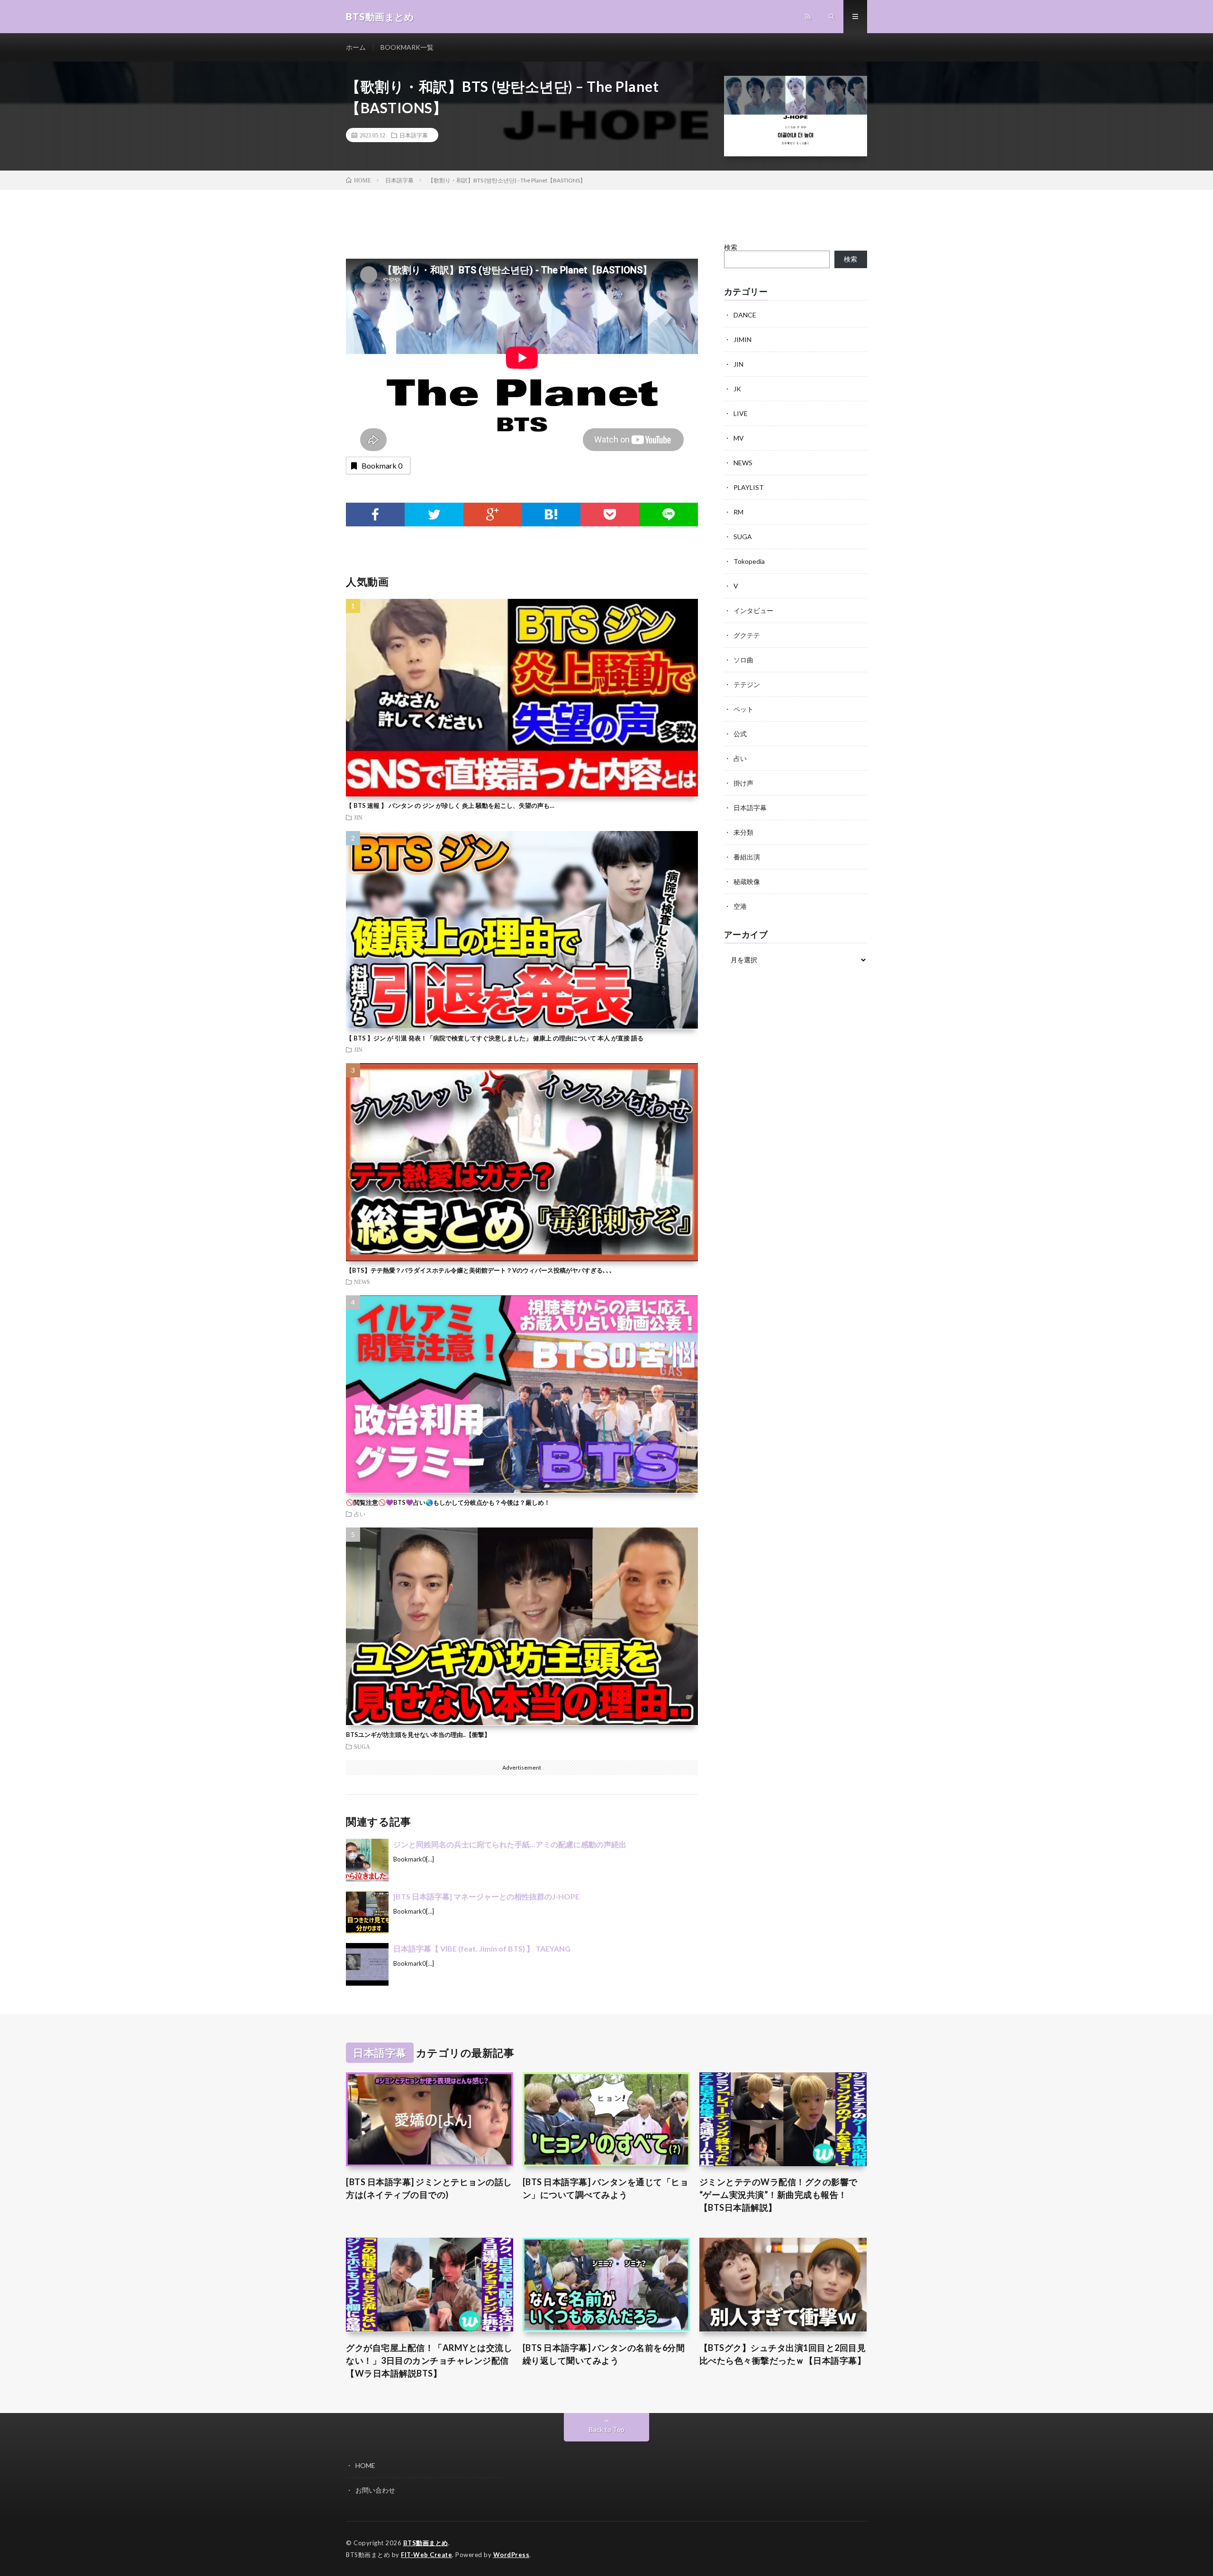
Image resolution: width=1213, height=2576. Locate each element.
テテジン (747, 684)
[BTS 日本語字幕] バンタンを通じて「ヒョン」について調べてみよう (606, 2188)
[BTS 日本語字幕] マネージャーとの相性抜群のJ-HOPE (486, 1896)
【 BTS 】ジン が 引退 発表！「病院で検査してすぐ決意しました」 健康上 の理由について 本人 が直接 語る (495, 1038)
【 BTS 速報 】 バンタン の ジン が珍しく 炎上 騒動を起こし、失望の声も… (450, 805)
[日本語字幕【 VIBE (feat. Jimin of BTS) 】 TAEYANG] (367, 1964)
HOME (365, 2465)
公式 (740, 734)
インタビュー (753, 610)
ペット (743, 709)
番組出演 (747, 857)
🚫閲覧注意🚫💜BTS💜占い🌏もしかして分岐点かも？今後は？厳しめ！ (448, 1502)
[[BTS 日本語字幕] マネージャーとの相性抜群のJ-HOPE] (367, 1912)
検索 (731, 247)
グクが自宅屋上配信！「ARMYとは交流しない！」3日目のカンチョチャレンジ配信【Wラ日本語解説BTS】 (429, 2360)
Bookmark (382, 465)
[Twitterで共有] (434, 515)
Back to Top (607, 2429)
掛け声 (743, 783)
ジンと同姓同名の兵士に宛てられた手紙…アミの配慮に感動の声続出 (510, 1844)
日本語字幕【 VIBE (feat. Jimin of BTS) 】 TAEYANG (482, 1948)
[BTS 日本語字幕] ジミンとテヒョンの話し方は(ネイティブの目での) (429, 2188)
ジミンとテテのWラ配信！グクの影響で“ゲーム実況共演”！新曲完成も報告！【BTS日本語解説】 (778, 2195)
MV (739, 438)
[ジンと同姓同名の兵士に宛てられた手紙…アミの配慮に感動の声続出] (367, 1860)
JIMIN (742, 339)
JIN (358, 817)
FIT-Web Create (426, 2555)
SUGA (362, 1746)
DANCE (745, 315)
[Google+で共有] (493, 515)
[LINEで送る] (669, 515)
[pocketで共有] (610, 515)
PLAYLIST (749, 487)
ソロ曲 (743, 660)
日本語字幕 (414, 135)
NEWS (362, 1282)
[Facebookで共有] (375, 515)
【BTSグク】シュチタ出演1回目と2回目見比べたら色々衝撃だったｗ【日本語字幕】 (783, 2354)
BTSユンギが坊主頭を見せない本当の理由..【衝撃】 (418, 1735)
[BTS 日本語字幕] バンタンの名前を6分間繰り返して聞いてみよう (604, 2354)
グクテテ (747, 635)
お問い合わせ (375, 2490)
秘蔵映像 (747, 881)
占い (360, 1514)
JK (737, 389)
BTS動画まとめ (426, 2543)
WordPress (511, 2555)
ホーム (356, 47)
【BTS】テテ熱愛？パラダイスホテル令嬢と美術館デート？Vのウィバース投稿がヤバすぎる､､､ (479, 1270)
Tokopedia (749, 561)
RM (738, 512)
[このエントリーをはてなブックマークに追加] (551, 515)
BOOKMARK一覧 (407, 47)
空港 (740, 906)
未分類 (743, 832)
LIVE (741, 413)
